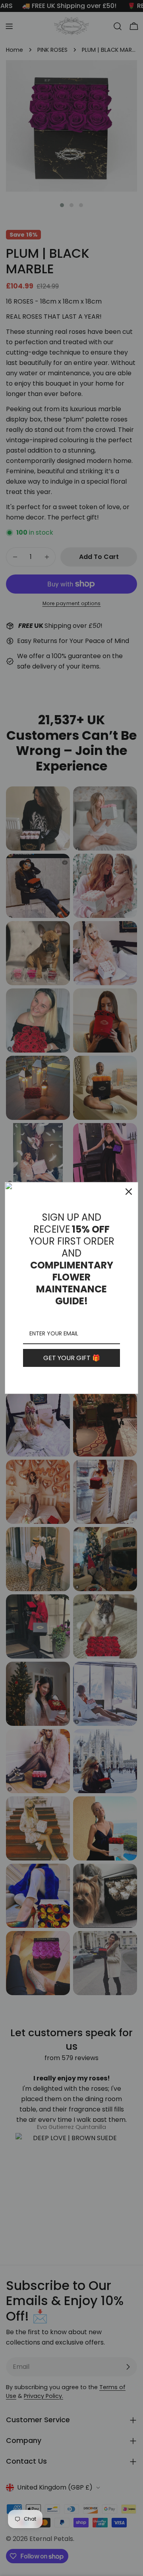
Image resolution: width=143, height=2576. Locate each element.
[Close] (129, 1192)
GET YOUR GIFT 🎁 (72, 1358)
